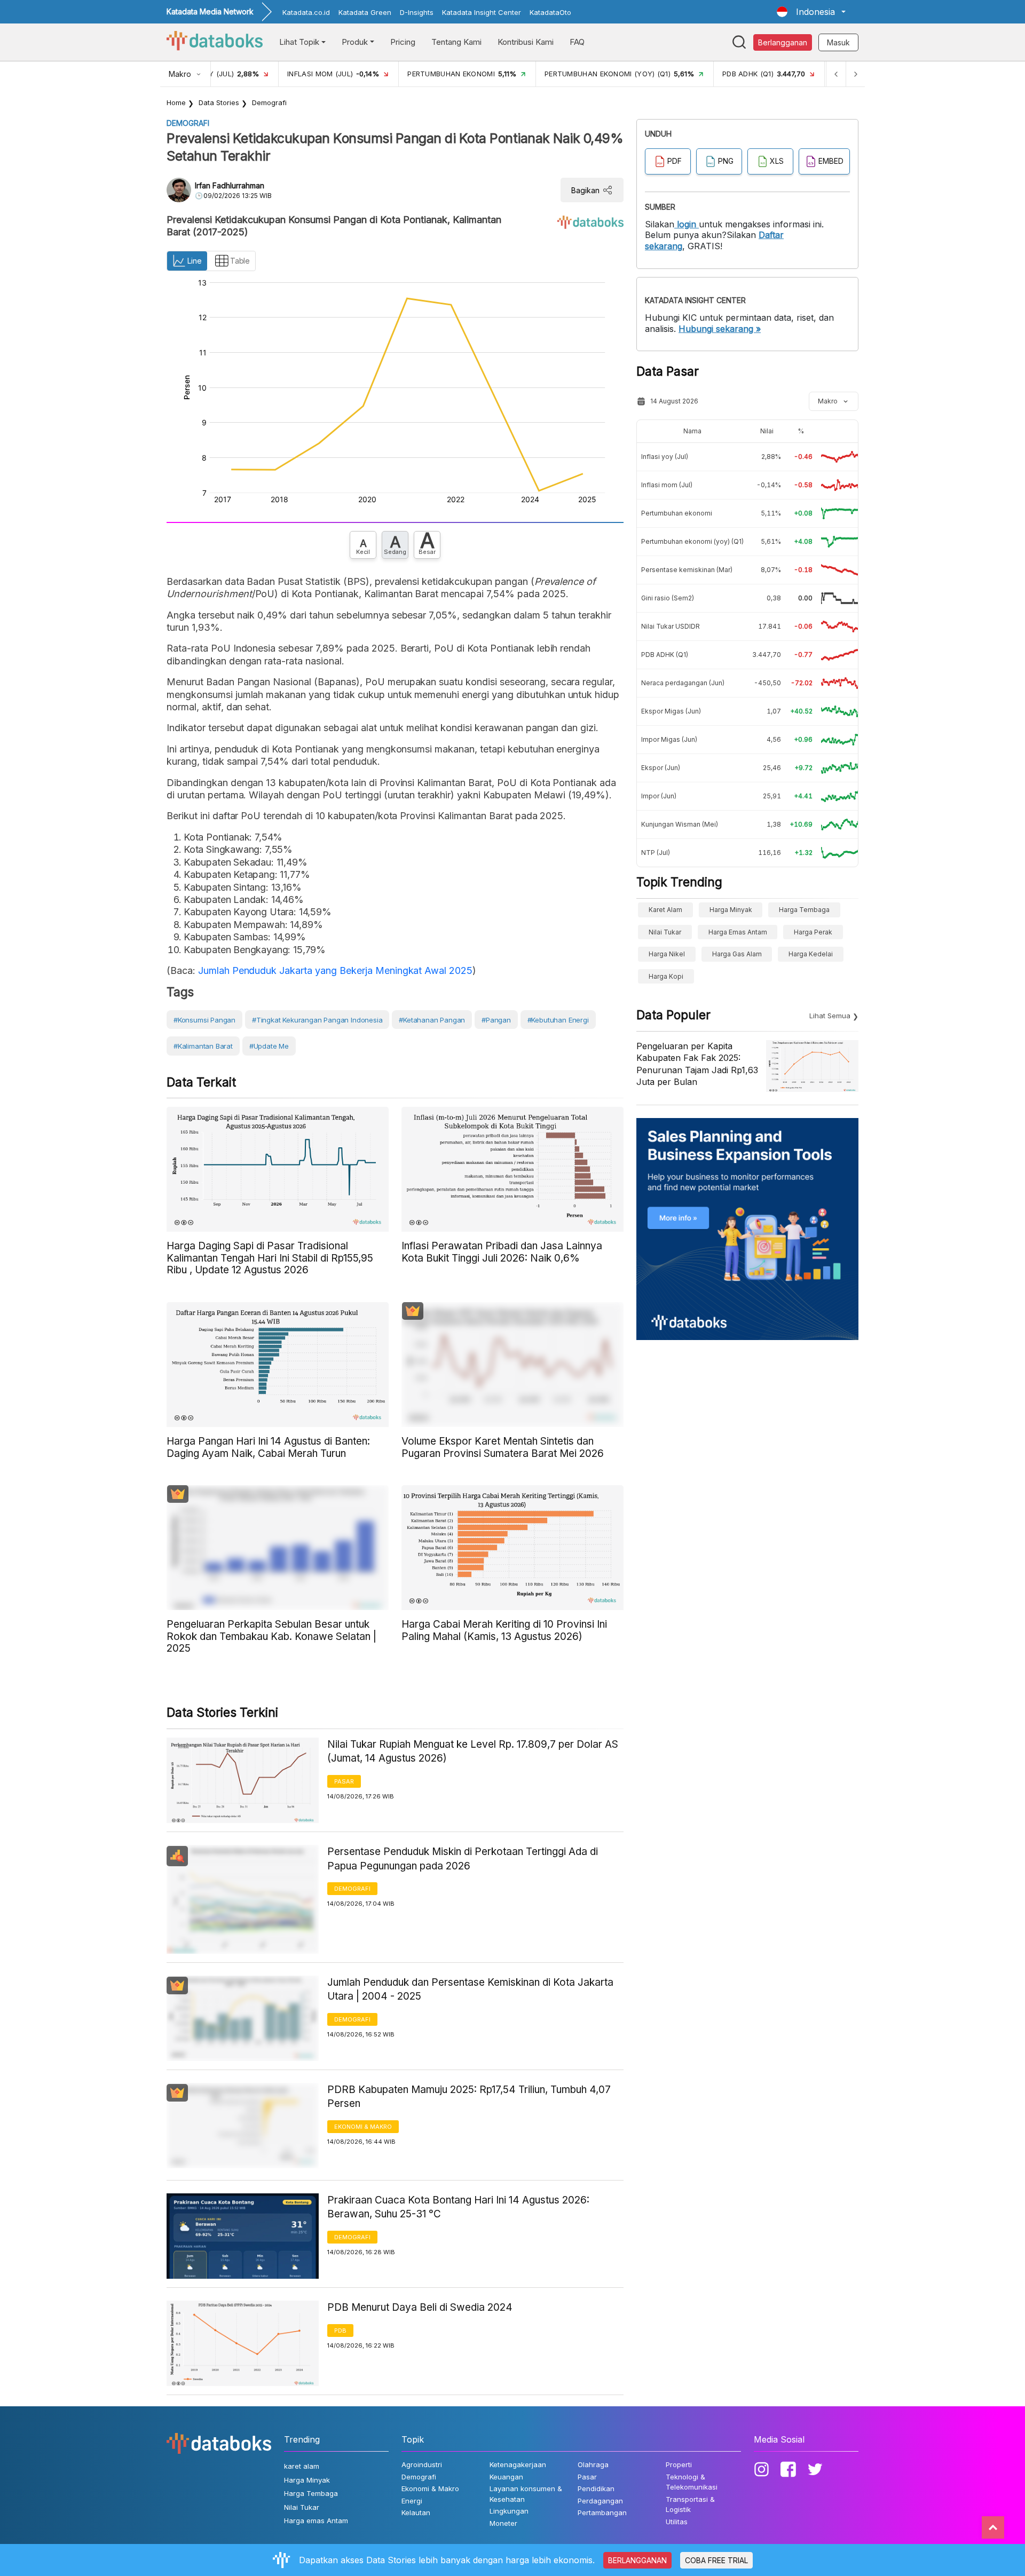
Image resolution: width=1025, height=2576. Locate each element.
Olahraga (593, 2464)
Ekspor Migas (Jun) (671, 711)
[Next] (855, 74)
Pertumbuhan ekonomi (677, 513)
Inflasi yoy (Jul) (665, 457)
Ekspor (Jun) (661, 768)
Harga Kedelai (811, 954)
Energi (412, 2501)
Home (176, 102)
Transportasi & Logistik (690, 2504)
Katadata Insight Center (482, 12)
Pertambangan (602, 2512)
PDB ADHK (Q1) (665, 655)
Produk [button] (355, 42)
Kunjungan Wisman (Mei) (680, 824)
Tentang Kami (456, 42)
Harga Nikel (667, 954)
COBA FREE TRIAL (716, 2560)
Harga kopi (666, 976)
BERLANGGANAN (637, 2560)
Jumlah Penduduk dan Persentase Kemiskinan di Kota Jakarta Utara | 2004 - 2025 (470, 1990)
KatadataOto (550, 12)
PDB (340, 2331)
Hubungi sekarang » (720, 329)
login (687, 224)
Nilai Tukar (665, 932)
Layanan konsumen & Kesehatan (526, 2494)
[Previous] (836, 74)
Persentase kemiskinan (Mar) (687, 570)
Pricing (403, 42)
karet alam (665, 910)
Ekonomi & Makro (363, 2127)
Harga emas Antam (738, 932)
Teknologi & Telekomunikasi (692, 2482)
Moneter (503, 2523)
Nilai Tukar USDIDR (671, 626)
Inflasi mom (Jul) (667, 485)
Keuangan (506, 2477)
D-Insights (417, 12)
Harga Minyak (731, 910)
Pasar (344, 1781)
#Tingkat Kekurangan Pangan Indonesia (317, 1020)
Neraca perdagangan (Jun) (683, 683)
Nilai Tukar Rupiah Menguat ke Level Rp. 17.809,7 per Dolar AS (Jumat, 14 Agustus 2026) (473, 1751)
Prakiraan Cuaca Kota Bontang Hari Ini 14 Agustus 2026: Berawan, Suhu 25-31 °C (458, 2207)
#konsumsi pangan (204, 1020)
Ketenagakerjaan (518, 2464)
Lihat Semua (830, 1016)
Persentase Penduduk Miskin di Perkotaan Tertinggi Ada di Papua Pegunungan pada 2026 (463, 1859)
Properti (679, 2464)
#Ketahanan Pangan (432, 1020)
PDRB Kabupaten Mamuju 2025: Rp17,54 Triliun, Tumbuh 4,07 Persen (469, 2097)
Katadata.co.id (306, 12)
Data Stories (219, 102)
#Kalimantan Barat (203, 1046)
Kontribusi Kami (526, 42)
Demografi (269, 102)
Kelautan (416, 2512)
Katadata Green (365, 12)
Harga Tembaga (804, 910)
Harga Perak (813, 932)
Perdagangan (600, 2501)
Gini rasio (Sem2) (668, 598)
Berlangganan (783, 42)
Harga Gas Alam (737, 954)
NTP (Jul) (656, 853)
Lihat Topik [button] (299, 42)
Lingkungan (509, 2511)
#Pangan (496, 1020)
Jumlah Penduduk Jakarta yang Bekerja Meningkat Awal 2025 (335, 970)
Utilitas (677, 2522)
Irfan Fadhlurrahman (230, 185)
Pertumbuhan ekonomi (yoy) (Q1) (692, 541)
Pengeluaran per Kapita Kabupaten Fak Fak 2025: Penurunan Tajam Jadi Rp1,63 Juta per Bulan (697, 1064)
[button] (811, 12)
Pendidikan (596, 2488)
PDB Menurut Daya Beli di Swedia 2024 (420, 2307)
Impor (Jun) (659, 796)
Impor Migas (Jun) (669, 739)
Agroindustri (422, 2464)
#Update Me (269, 1046)
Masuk (838, 42)
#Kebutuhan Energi (558, 1020)
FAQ (577, 42)
